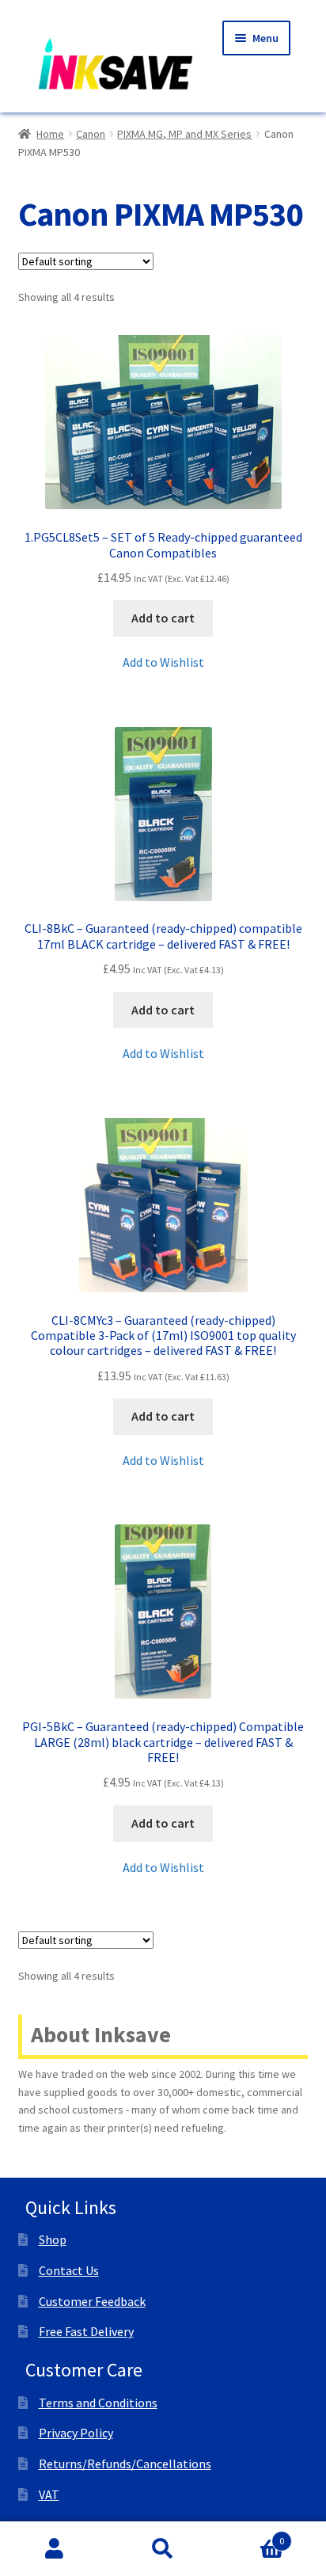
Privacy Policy (76, 2433)
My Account (54, 2549)
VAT (49, 2494)
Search (163, 2549)
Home (50, 134)
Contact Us (69, 2270)
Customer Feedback (92, 2301)
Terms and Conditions (98, 2403)
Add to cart (163, 618)
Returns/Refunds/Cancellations (125, 2464)
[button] (163, 663)
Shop (53, 2239)
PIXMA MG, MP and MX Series (184, 134)
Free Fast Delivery (86, 2331)
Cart (251, 2535)
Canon (91, 134)
